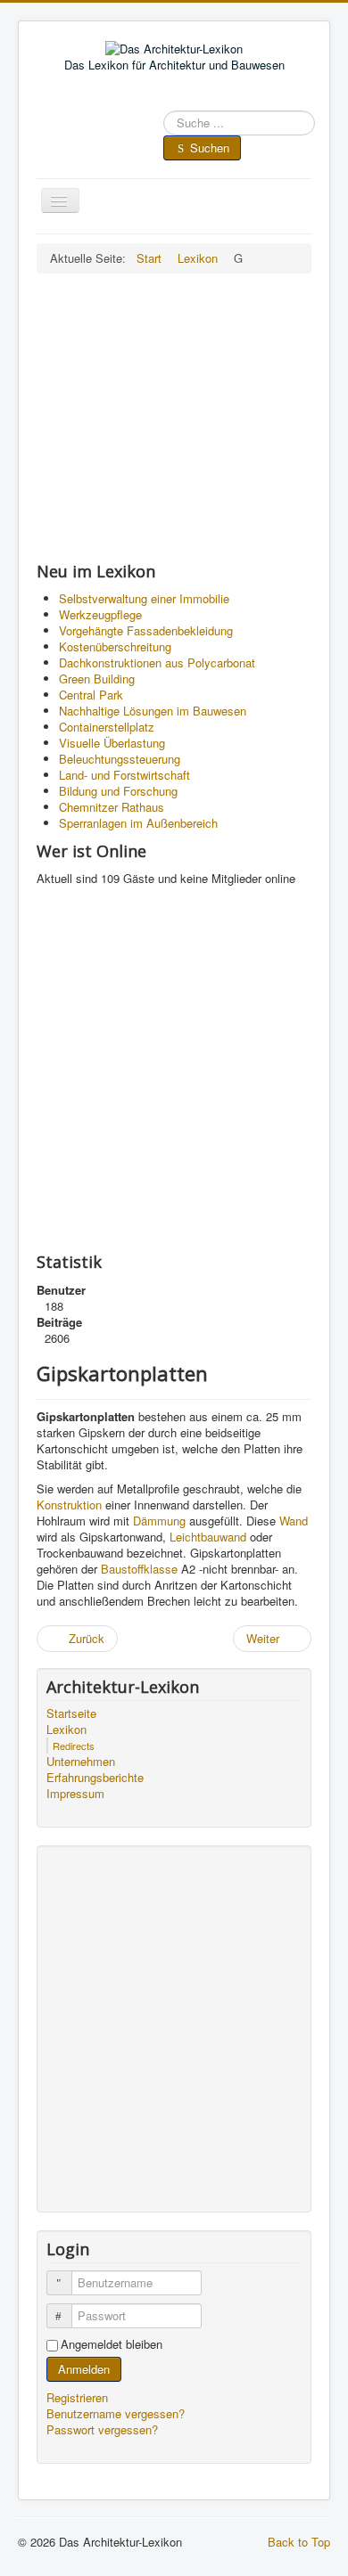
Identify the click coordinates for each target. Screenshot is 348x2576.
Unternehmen (81, 1762)
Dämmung (159, 1521)
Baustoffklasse (139, 1569)
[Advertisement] (174, 417)
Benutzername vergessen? (116, 2413)
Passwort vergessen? (102, 2429)
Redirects (74, 1746)
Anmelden (84, 2369)
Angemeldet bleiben (112, 2344)
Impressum (75, 1794)
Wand (294, 1521)
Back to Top (299, 2542)
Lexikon (66, 1730)
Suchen (210, 147)
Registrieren (79, 2397)
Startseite (71, 1713)
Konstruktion (69, 1505)
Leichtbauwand (208, 1537)
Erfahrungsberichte (95, 1778)
